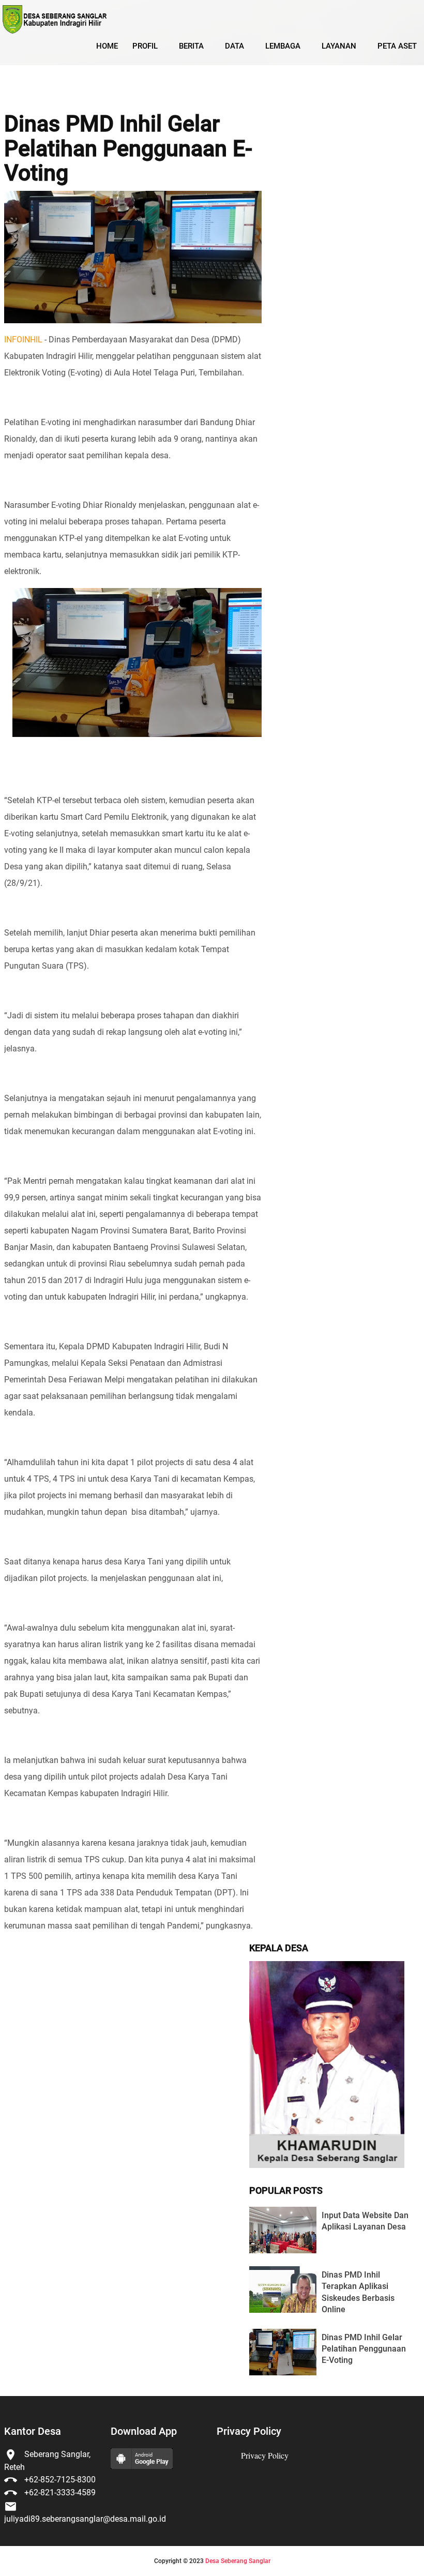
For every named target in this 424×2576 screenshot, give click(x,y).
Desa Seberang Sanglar (238, 2561)
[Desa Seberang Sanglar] (54, 19)
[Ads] (327, 2165)
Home (107, 46)
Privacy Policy (265, 2455)
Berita (191, 46)
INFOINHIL (23, 340)
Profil (145, 46)
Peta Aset (397, 46)
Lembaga (283, 46)
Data (234, 46)
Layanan (339, 46)
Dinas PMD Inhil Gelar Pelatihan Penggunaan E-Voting (128, 149)
